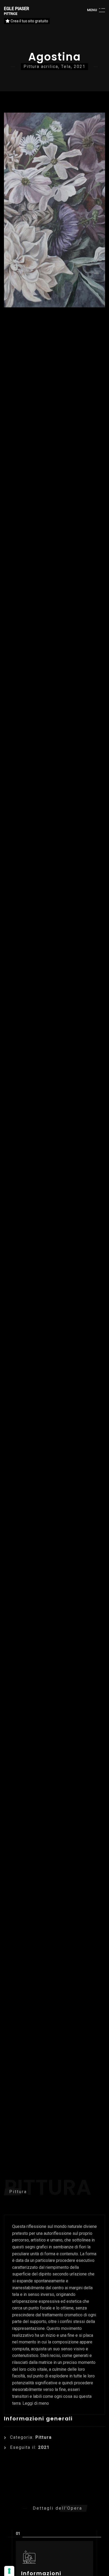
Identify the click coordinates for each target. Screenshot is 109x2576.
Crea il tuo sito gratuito (29, 21)
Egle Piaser (17, 11)
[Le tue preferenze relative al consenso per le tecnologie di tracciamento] (9, 2571)
